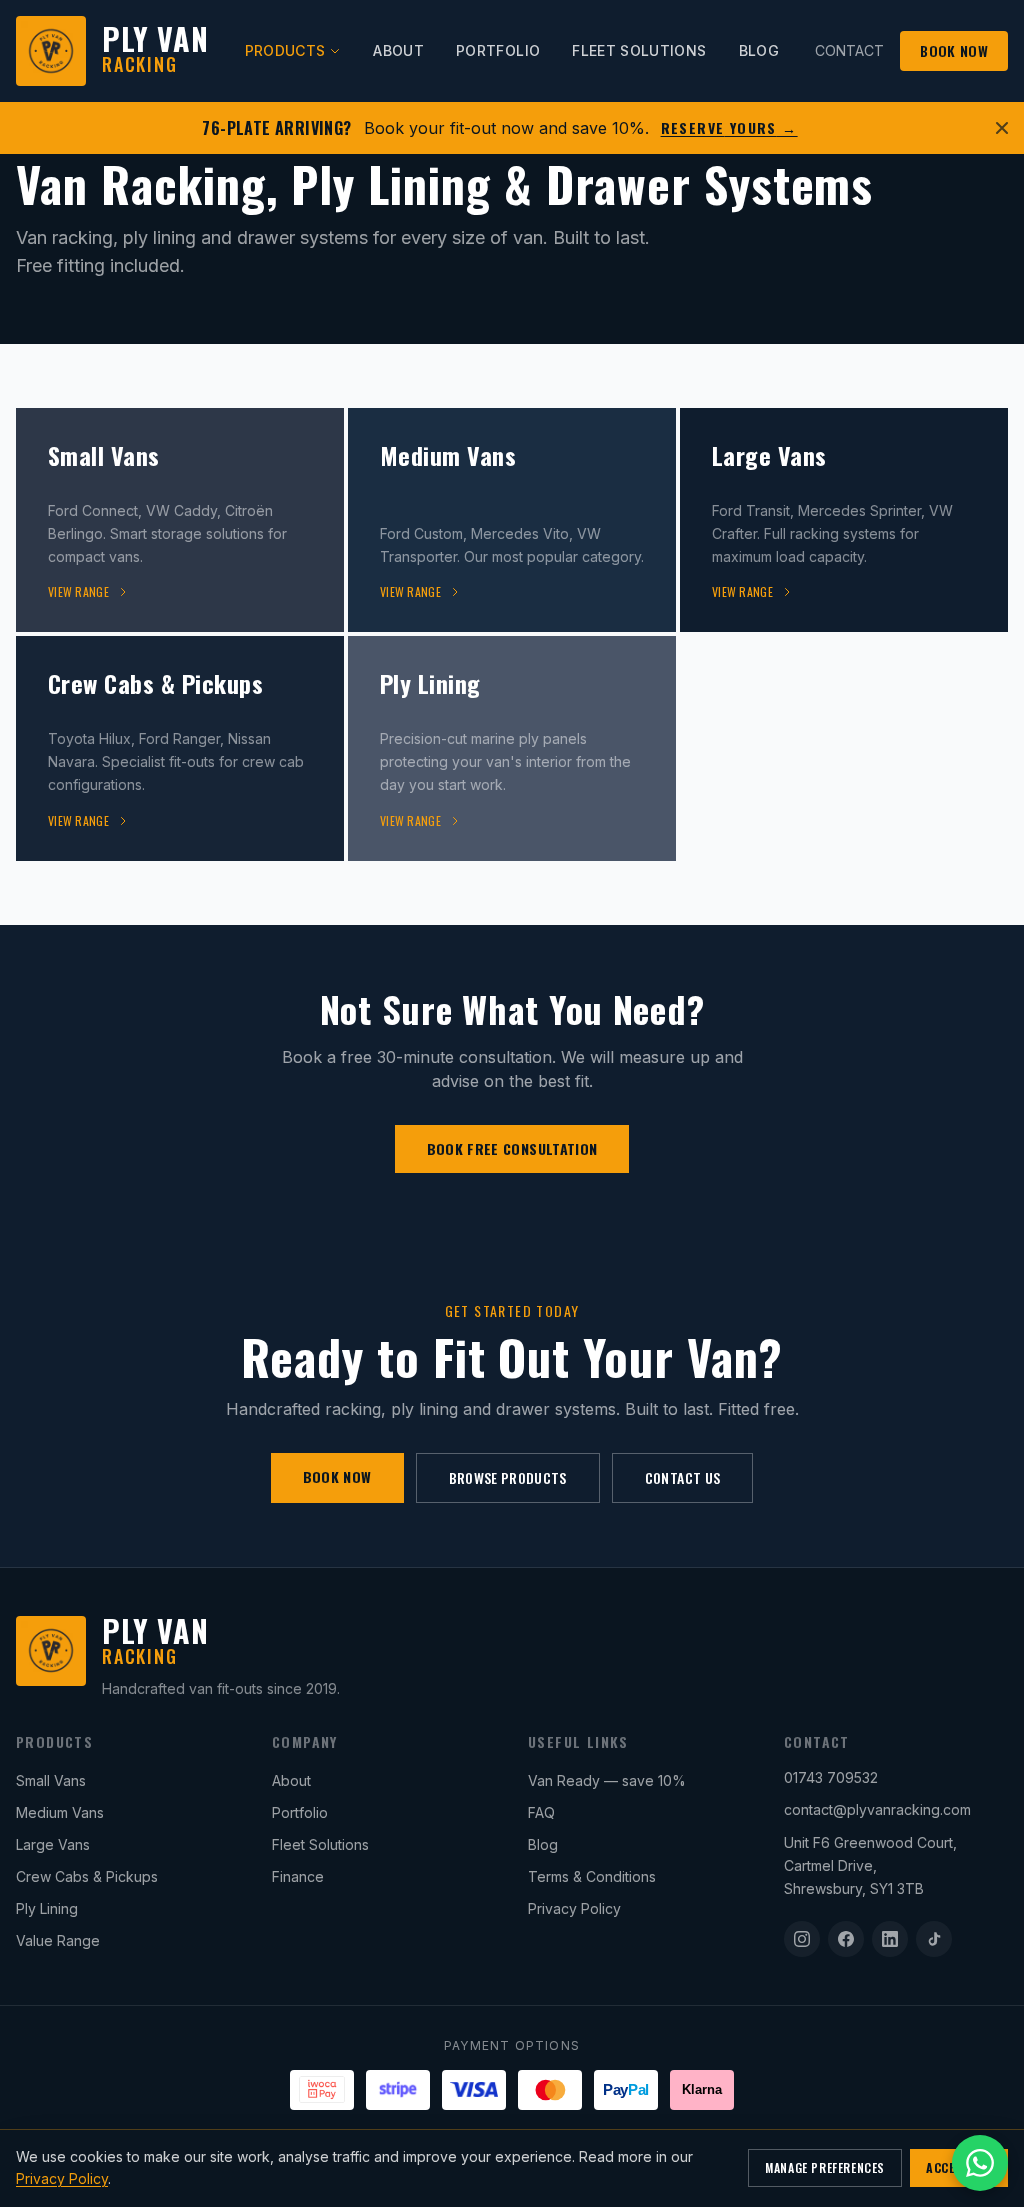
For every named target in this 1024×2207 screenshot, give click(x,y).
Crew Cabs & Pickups (87, 1876)
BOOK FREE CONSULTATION (512, 1148)
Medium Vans (60, 1812)
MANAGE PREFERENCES (825, 2167)
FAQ (541, 1812)
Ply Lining (47, 1908)
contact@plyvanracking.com (877, 1809)
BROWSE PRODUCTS (508, 1477)
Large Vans (53, 1844)
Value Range (58, 1940)
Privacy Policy (574, 1908)
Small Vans (51, 1780)
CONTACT (849, 50)
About (291, 1780)
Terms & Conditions (592, 1876)
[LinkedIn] (890, 1939)
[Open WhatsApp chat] (980, 2163)
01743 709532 (831, 1777)
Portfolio (300, 1812)
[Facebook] (846, 1939)
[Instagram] (802, 1939)
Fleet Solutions (320, 1844)
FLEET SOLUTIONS (639, 50)
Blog (543, 1844)
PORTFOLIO (498, 50)
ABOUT (398, 50)
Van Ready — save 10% (607, 1780)
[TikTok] (934, 1939)
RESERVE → (729, 128)
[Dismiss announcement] (1002, 128)
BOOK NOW (954, 50)
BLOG (759, 50)
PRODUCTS (285, 50)
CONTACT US (683, 1477)
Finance (298, 1876)
